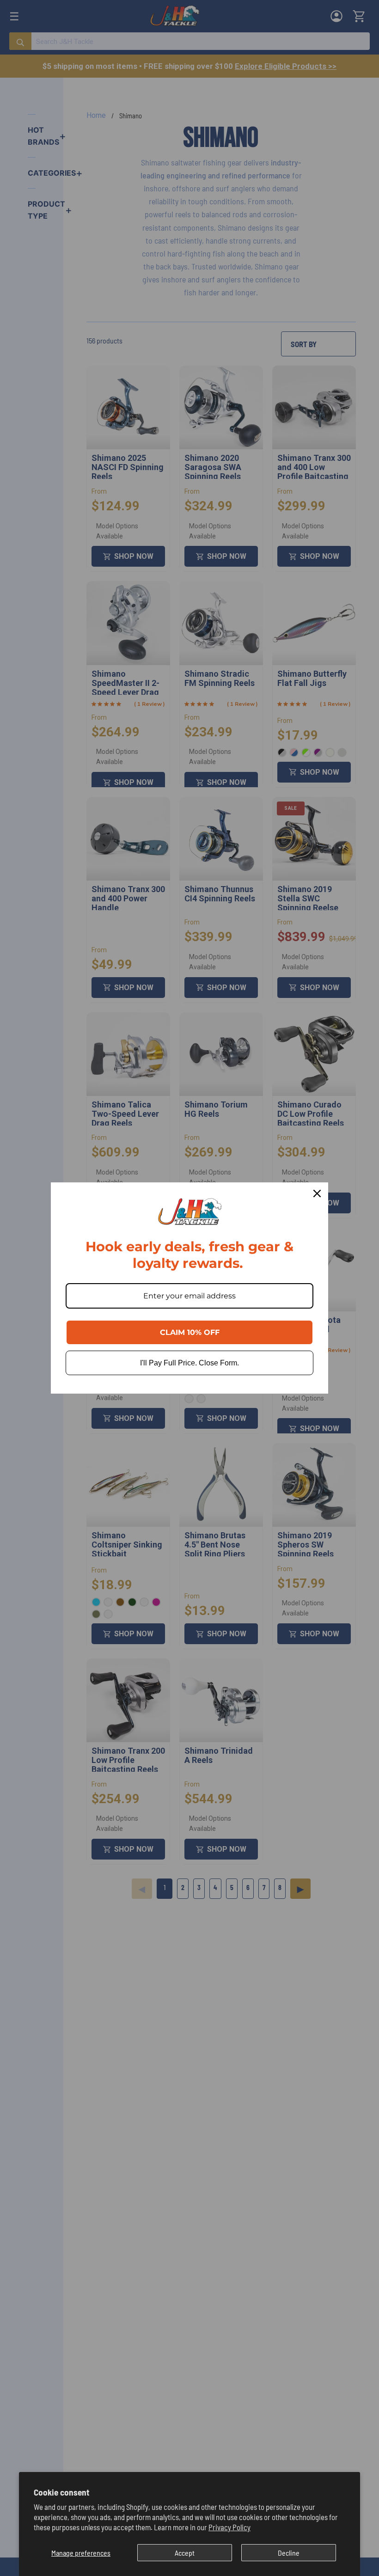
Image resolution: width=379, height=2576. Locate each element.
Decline (289, 2553)
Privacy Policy (229, 2527)
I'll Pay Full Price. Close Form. (189, 1363)
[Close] (317, 1193)
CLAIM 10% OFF (190, 1332)
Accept (185, 2553)
